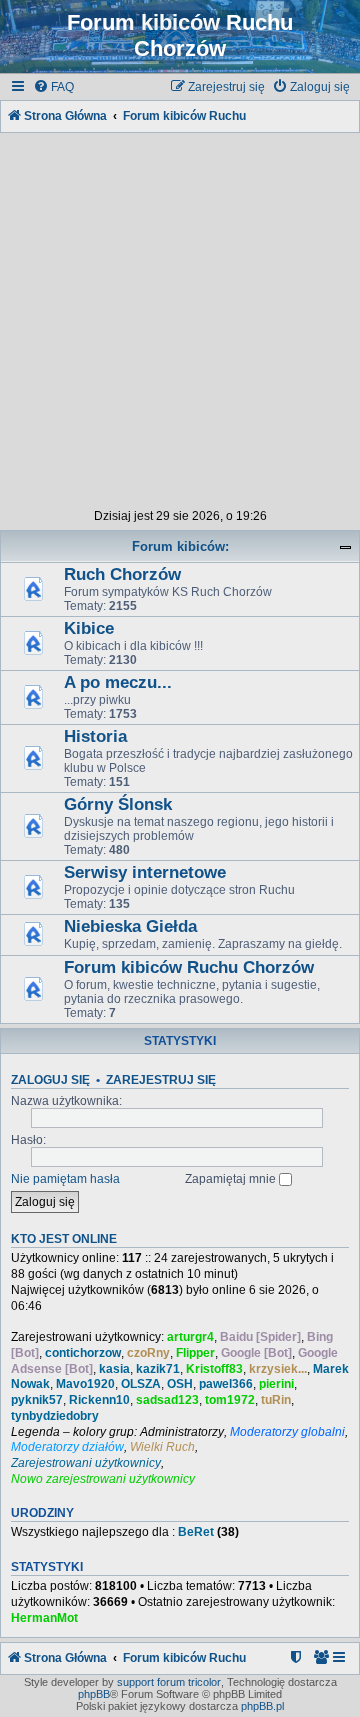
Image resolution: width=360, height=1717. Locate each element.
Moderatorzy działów (67, 1447)
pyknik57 (37, 1400)
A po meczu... (118, 682)
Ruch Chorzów (122, 574)
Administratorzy (182, 1432)
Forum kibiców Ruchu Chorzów (189, 967)
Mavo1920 (85, 1384)
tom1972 (230, 1400)
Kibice (89, 628)
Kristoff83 (214, 1369)
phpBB (94, 1694)
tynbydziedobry (55, 1416)
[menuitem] (53, 87)
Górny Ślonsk (118, 804)
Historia (95, 736)
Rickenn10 (99, 1400)
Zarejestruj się (161, 1080)
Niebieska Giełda (130, 926)
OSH (180, 1384)
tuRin (276, 1400)
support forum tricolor (169, 1682)
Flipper (195, 1353)
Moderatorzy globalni (287, 1432)
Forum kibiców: (180, 546)
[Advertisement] (180, 317)
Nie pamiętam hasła (65, 1179)
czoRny (148, 1353)
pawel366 (226, 1384)
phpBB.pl (262, 1706)
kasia (114, 1369)
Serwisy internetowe (145, 872)
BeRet (196, 1532)
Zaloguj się (50, 1080)
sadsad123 (167, 1400)
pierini (276, 1384)
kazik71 (158, 1369)
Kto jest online (64, 1239)
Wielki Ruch (162, 1447)
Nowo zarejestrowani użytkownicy (103, 1479)
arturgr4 (190, 1337)
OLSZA (141, 1384)
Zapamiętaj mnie (232, 1179)
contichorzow (83, 1353)
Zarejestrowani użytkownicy (86, 1463)
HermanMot (44, 1618)
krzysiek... (278, 1369)
